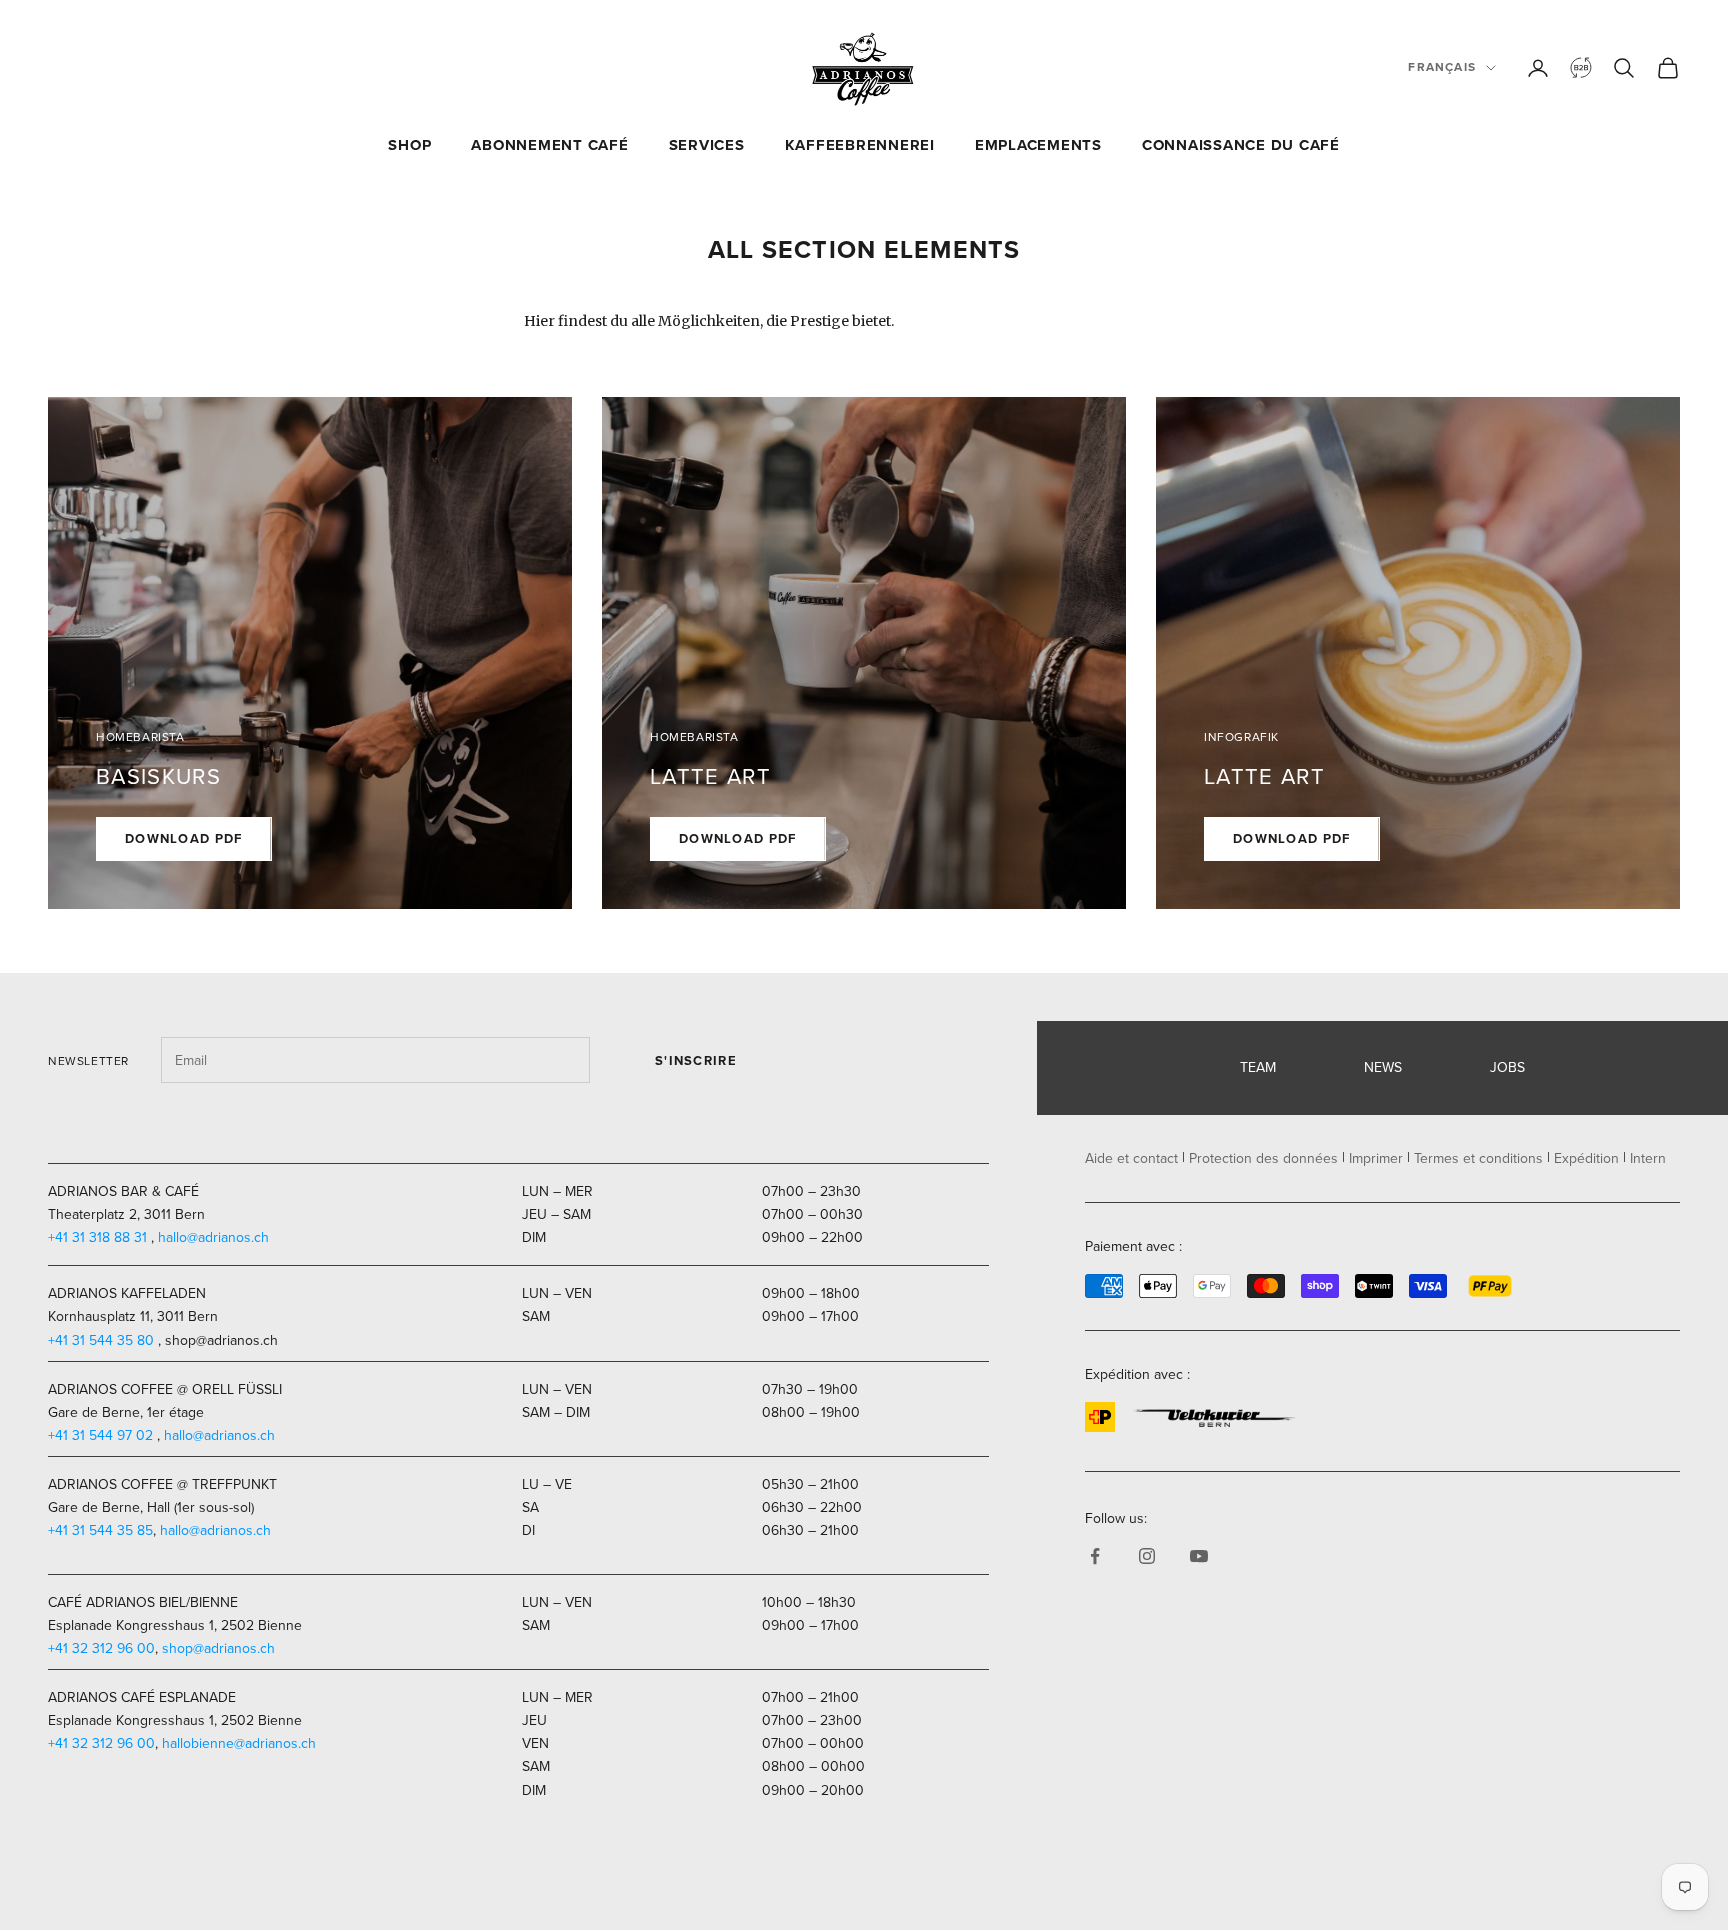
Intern (1648, 1158)
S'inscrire (696, 1060)
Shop (409, 145)
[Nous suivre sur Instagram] (1147, 1556)
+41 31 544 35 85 (100, 1530)
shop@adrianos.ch (218, 1648)
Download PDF (184, 838)
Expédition (1586, 1158)
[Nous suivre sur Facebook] (1095, 1556)
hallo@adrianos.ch (213, 1237)
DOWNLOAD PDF (1292, 838)
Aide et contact (1131, 1158)
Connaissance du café (1241, 145)
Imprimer (1376, 1158)
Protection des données (1263, 1158)
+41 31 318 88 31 (97, 1237)
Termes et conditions (1478, 1158)
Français (1442, 67)
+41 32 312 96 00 (101, 1648)
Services (707, 145)
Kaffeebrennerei (860, 145)
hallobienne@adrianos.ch (239, 1743)
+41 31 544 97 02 (100, 1435)
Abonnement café (549, 145)
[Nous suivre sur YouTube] (1199, 1556)
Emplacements (1038, 145)
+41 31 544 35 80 (101, 1340)
